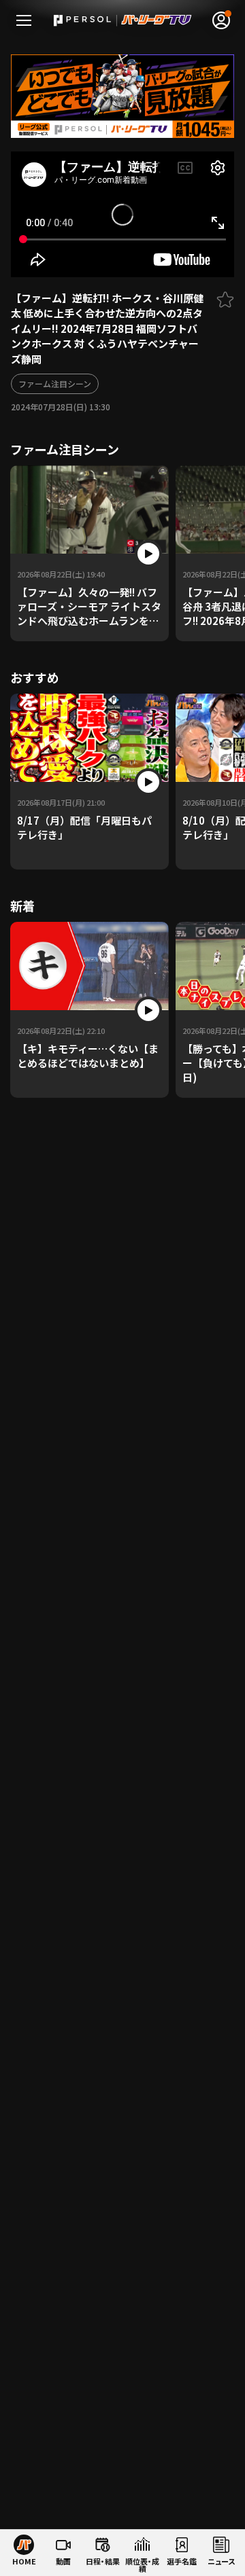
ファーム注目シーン (55, 383)
